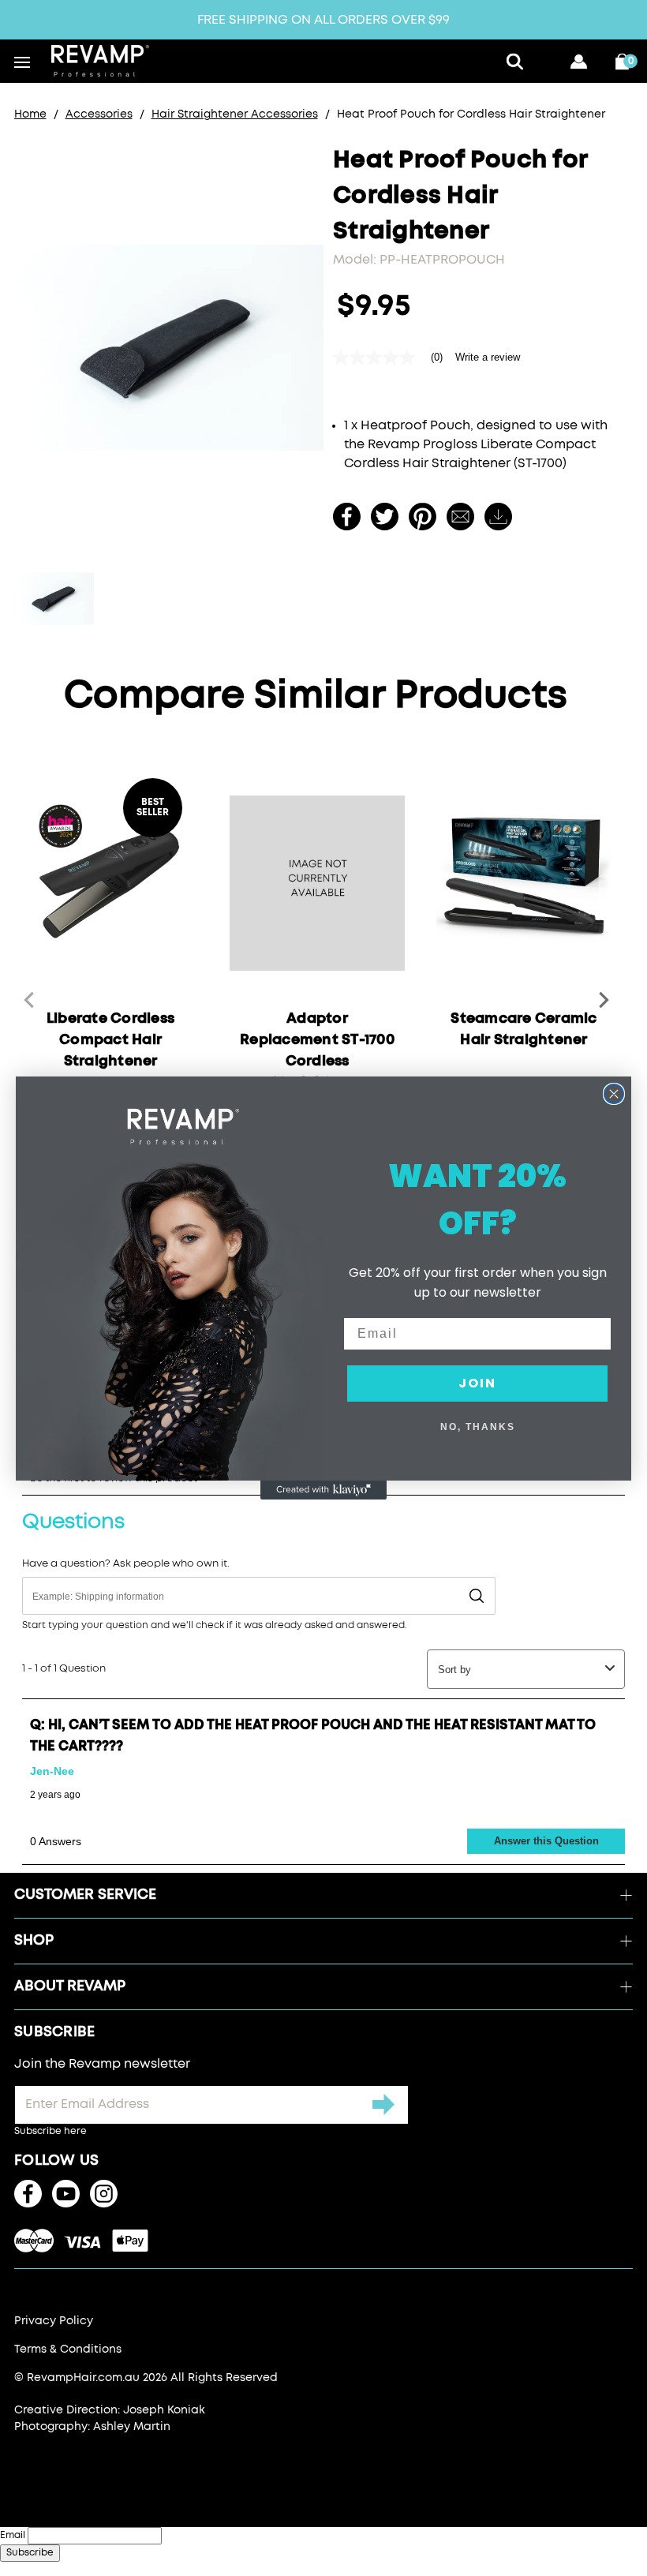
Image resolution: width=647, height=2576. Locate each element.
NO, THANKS (478, 1427)
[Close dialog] (614, 1094)
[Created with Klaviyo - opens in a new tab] (323, 1490)
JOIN (477, 1383)
